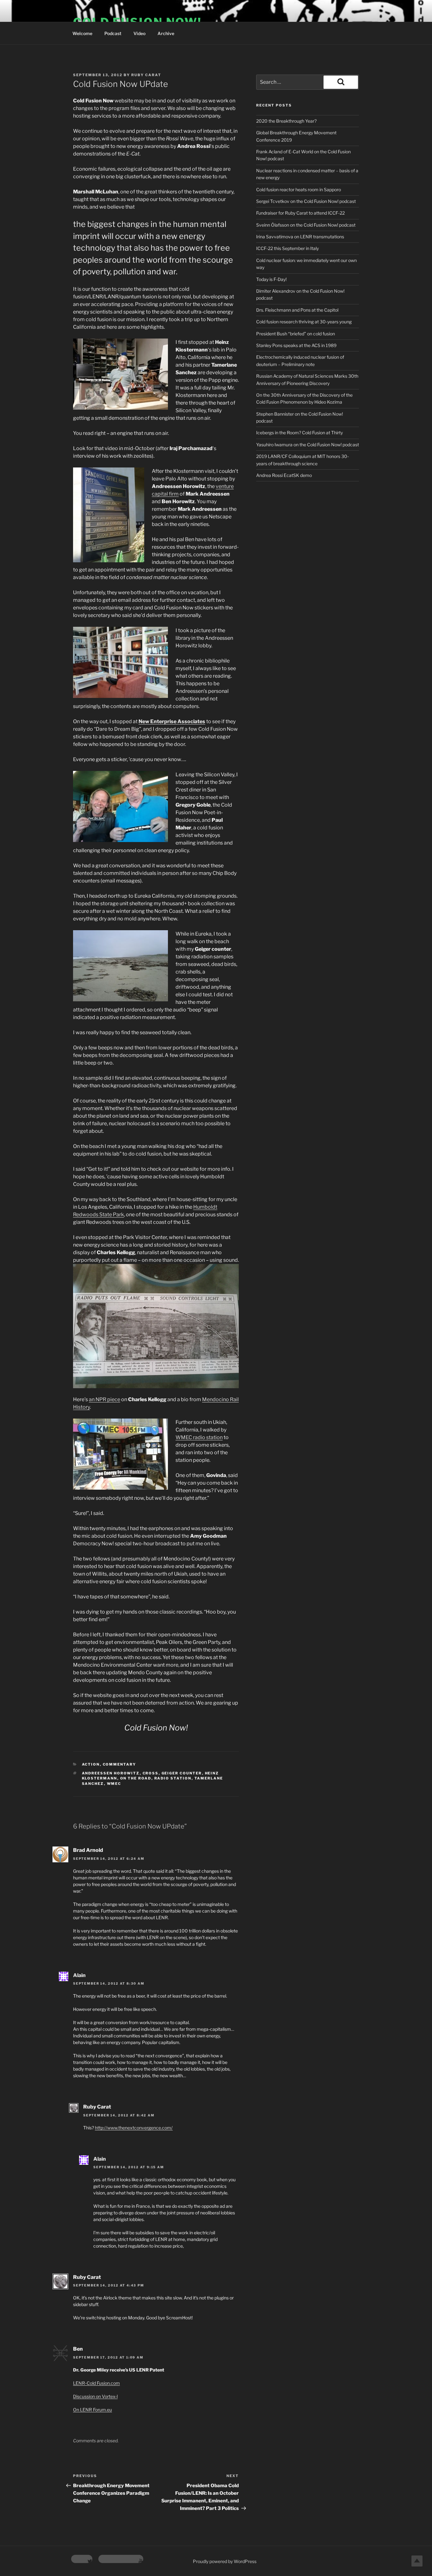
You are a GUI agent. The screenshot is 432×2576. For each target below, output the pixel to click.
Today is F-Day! (271, 279)
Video (139, 33)
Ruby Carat (146, 75)
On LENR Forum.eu (93, 2410)
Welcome (82, 33)
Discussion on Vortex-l (95, 2396)
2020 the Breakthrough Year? (286, 121)
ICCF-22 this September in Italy (287, 248)
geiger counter (182, 1773)
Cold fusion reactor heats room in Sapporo (299, 189)
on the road (136, 1778)
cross (151, 1773)
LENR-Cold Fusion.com (96, 2383)
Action (91, 1764)
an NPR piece (105, 1399)
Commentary (120, 1764)
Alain (79, 1975)
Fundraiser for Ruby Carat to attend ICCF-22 (300, 213)
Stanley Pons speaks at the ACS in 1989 (296, 345)
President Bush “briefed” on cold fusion (296, 334)
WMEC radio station (199, 1437)
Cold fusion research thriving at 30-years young (304, 322)
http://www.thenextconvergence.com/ (134, 2128)
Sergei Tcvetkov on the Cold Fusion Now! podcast (306, 201)
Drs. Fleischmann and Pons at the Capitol (297, 310)
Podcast (113, 33)
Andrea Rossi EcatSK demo (284, 475)
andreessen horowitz (111, 1773)
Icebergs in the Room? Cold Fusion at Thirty (299, 433)
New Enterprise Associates (172, 721)
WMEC (114, 1784)
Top (417, 2561)
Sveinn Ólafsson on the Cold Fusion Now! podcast (306, 225)
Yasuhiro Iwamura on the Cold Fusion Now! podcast (308, 445)
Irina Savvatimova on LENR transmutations (300, 237)
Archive (166, 33)
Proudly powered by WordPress (225, 2561)
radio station (173, 1778)
